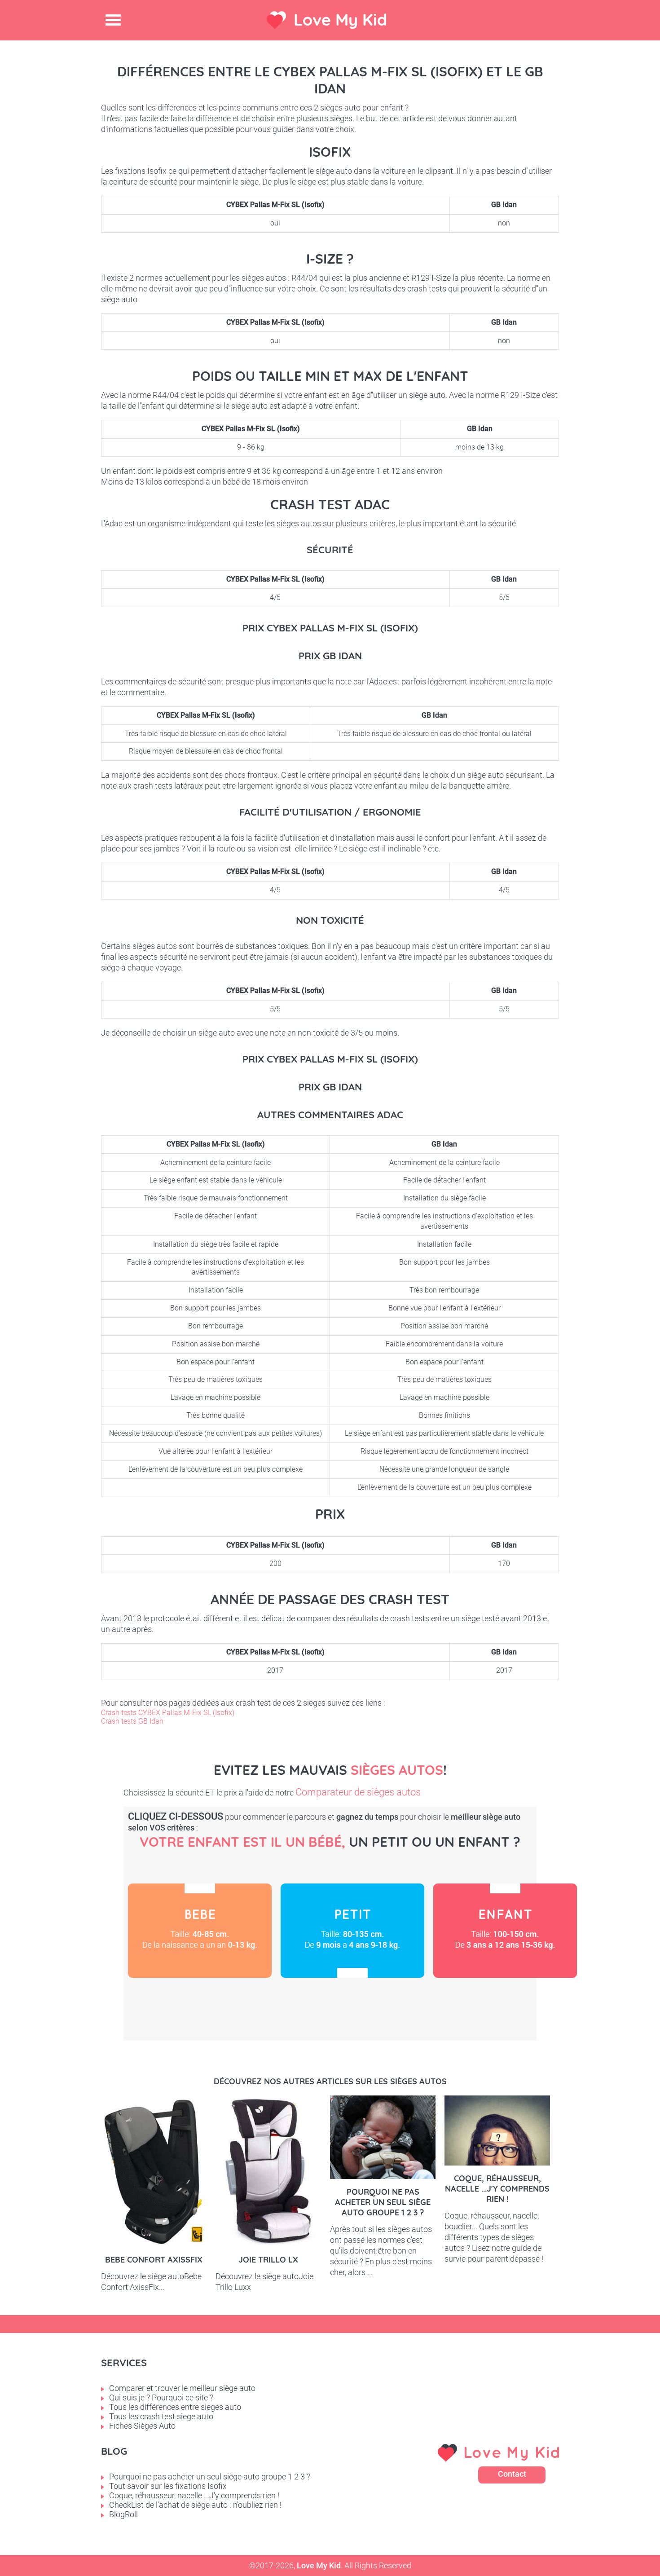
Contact (512, 2474)
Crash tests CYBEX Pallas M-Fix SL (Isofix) (168, 1713)
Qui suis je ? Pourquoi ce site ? (161, 2397)
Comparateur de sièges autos (358, 1792)
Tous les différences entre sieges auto (175, 2407)
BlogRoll (123, 2514)
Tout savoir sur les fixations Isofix (168, 2486)
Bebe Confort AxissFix (154, 2260)
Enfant (505, 1931)
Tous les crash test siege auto (161, 2416)
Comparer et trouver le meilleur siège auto (182, 2388)
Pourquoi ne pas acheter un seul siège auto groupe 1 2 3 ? (383, 2202)
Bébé (200, 1931)
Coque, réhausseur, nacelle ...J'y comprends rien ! (497, 2189)
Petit (352, 1931)
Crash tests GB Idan (132, 1721)
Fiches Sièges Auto (142, 2426)
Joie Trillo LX (268, 2260)
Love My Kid (340, 20)
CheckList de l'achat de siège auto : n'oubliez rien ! (195, 2505)
